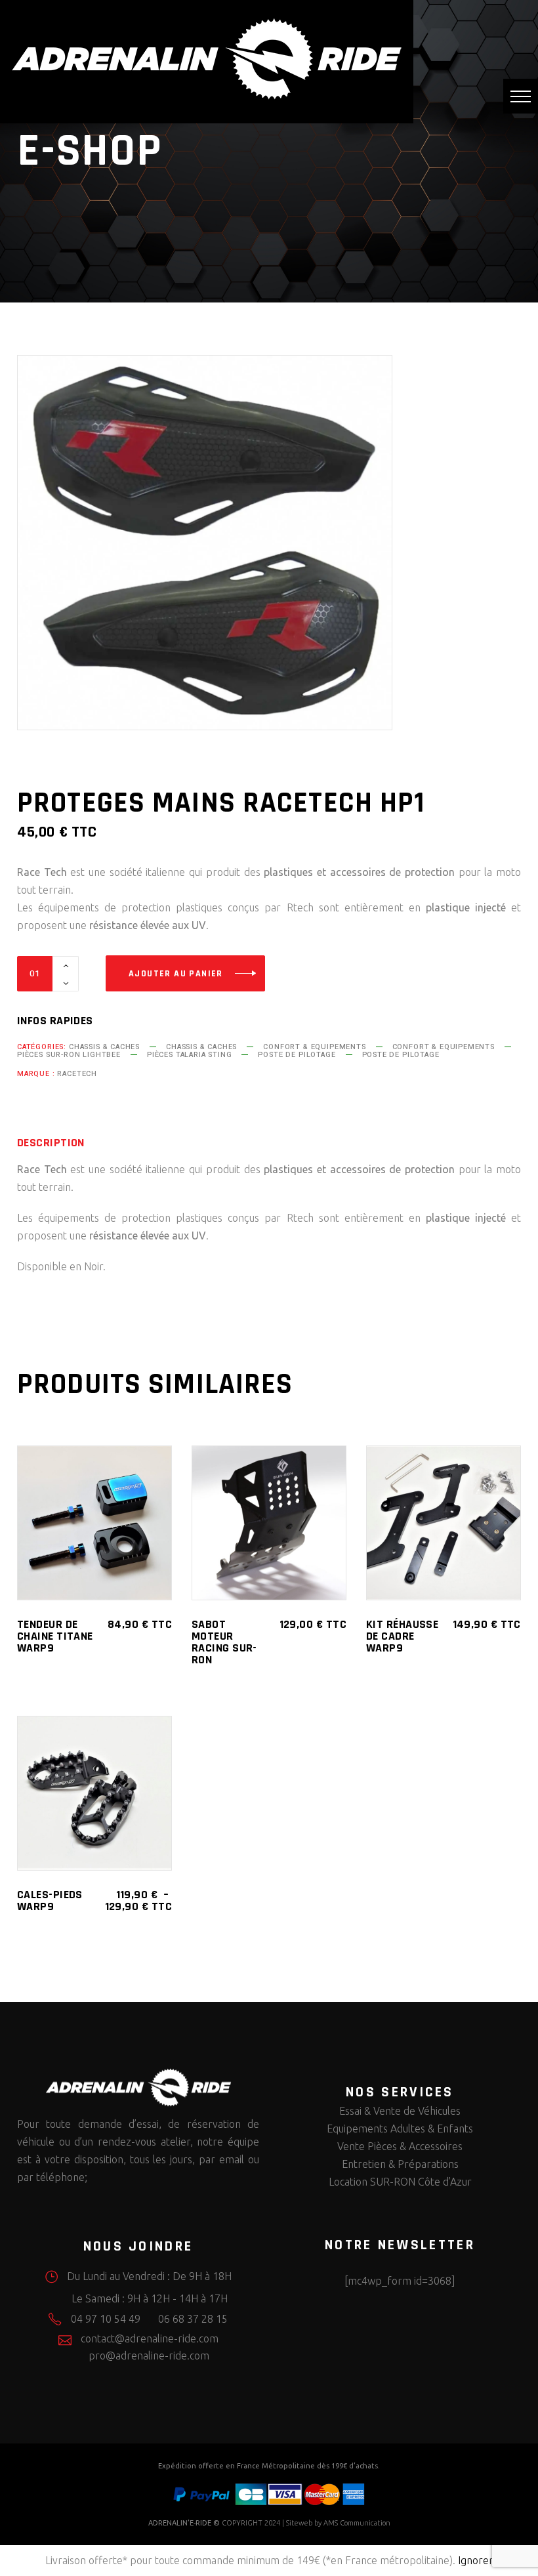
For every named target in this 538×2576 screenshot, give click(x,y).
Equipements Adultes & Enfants (400, 2129)
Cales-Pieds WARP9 (50, 1901)
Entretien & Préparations (400, 2164)
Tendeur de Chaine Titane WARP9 (55, 1636)
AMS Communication (357, 2523)
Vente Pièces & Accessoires (400, 2146)
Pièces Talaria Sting (190, 1055)
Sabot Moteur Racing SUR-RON (224, 1642)
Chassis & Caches (104, 1047)
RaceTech (77, 1074)
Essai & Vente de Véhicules (400, 2111)
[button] (521, 96)
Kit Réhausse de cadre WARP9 (402, 1636)
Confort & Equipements (314, 1047)
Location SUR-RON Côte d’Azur (400, 2182)
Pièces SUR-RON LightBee (69, 1055)
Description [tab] (51, 1143)
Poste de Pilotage (297, 1055)
